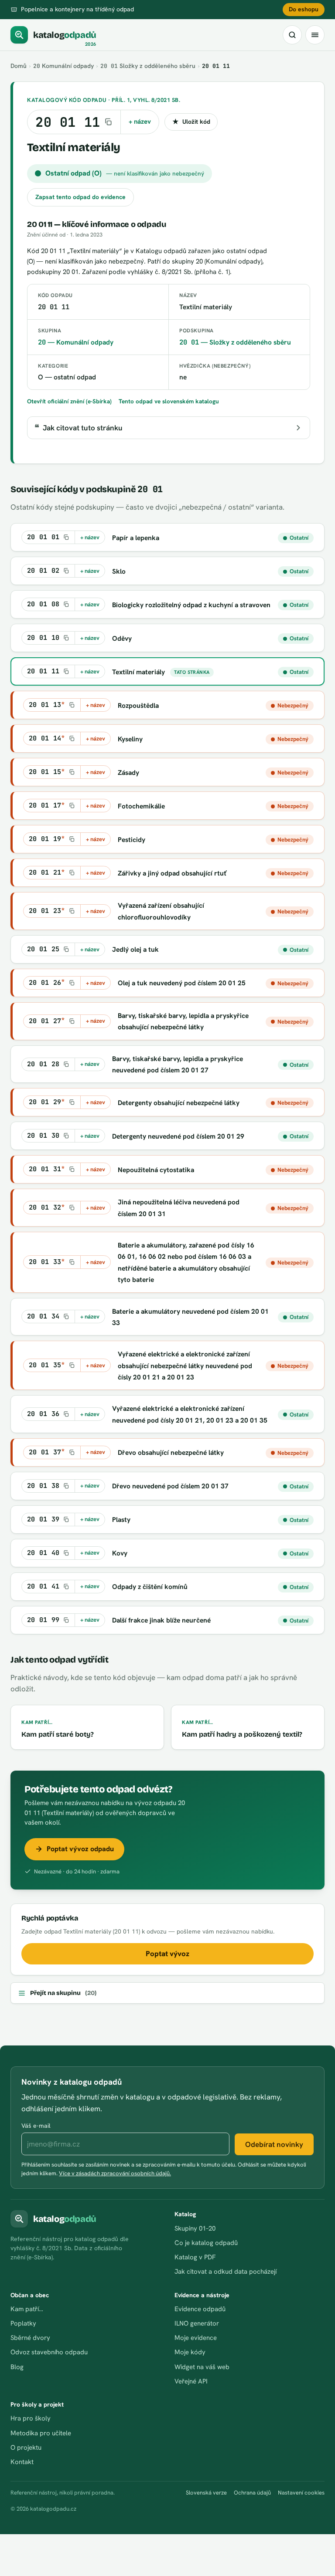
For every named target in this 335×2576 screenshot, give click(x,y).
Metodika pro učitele (41, 2433)
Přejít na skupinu (63, 1993)
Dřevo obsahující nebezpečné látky (171, 1452)
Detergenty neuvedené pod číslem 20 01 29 (178, 1136)
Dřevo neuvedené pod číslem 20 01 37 (170, 1486)
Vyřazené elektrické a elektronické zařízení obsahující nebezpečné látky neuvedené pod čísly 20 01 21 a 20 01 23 (185, 1366)
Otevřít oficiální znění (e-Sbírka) (69, 401)
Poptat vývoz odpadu (80, 1849)
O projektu (26, 2448)
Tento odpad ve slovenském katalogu (169, 401)
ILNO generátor (197, 2323)
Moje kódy (190, 2352)
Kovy (120, 1553)
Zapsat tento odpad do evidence (80, 197)
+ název (140, 122)
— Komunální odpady (76, 342)
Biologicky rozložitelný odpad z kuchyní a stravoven (191, 605)
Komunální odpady (63, 66)
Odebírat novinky (274, 2144)
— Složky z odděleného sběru (235, 342)
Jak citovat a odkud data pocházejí (226, 2272)
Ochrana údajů (252, 2493)
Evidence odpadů (200, 2309)
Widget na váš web (202, 2367)
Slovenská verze (206, 2493)
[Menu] (315, 35)
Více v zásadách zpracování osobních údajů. (115, 2173)
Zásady (128, 772)
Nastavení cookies (301, 2493)
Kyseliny (130, 739)
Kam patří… (27, 2309)
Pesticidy (132, 840)
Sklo (119, 571)
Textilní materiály (138, 672)
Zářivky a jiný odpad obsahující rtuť (173, 873)
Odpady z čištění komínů (150, 1587)
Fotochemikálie (141, 806)
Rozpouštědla (138, 705)
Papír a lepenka (136, 538)
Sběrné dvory (30, 2338)
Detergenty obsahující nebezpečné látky (179, 1103)
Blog (17, 2367)
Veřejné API (191, 2381)
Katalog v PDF (195, 2257)
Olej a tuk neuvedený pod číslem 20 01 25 (182, 983)
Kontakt (22, 2462)
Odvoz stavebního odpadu (49, 2352)
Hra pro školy (31, 2418)
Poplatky (23, 2323)
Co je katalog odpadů (206, 2243)
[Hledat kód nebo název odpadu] (292, 35)
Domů (19, 66)
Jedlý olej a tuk (135, 949)
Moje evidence (196, 2338)
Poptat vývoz (167, 1954)
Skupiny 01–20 (195, 2228)
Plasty (121, 1520)
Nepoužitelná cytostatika (156, 1170)
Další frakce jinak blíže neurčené (161, 1620)
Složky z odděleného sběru (148, 66)
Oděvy (122, 638)
